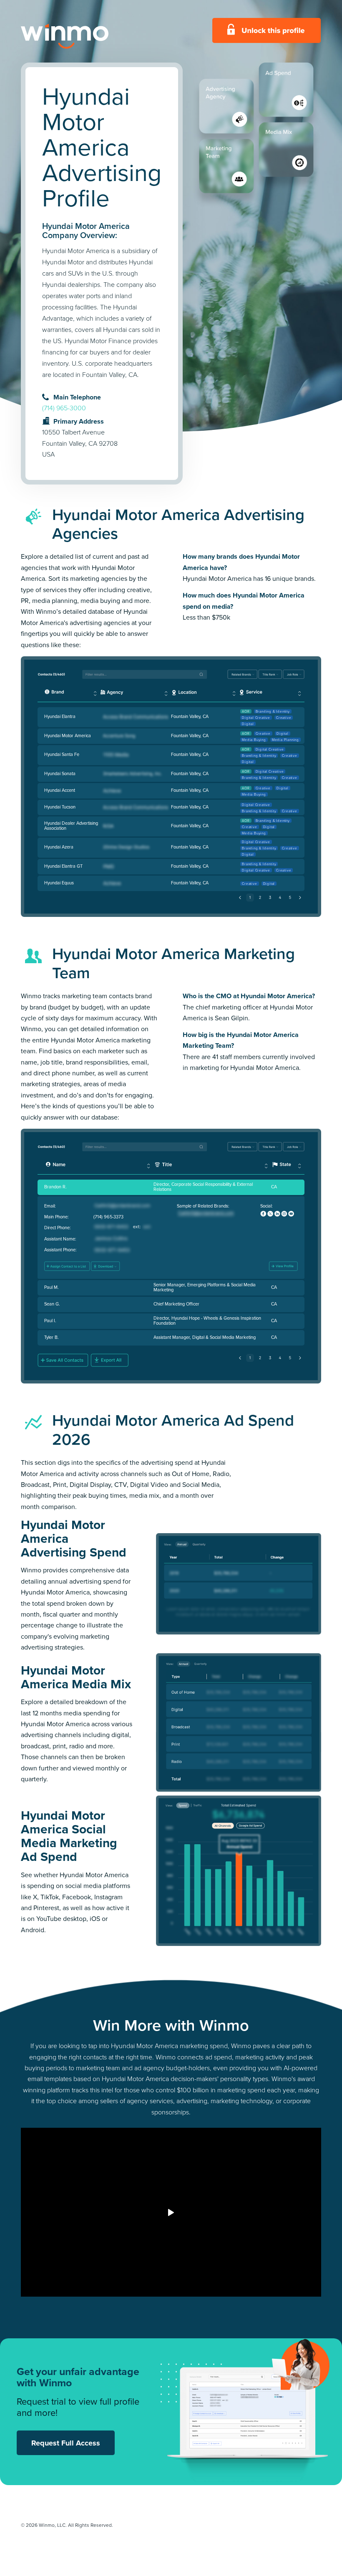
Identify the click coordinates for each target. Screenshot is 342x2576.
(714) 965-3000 (64, 408)
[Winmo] (83, 36)
